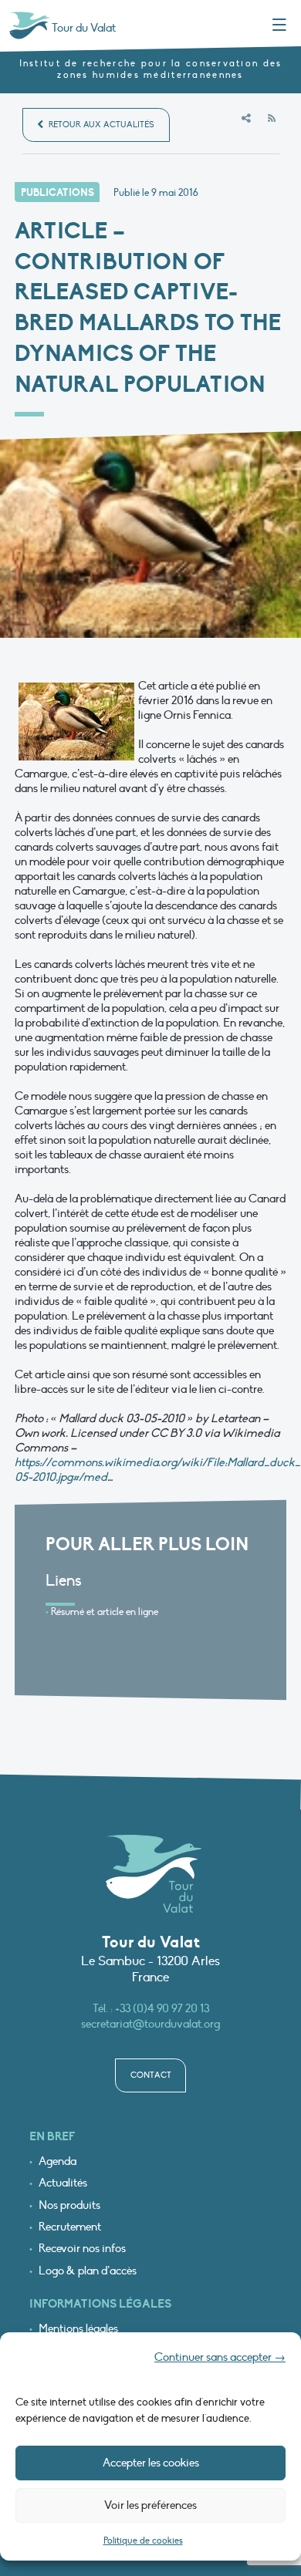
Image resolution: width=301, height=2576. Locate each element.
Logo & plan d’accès (88, 2271)
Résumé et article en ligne (105, 1612)
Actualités (63, 2183)
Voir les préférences (150, 2505)
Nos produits (69, 2205)
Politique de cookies (143, 2541)
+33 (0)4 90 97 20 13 (162, 2008)
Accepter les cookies (151, 2463)
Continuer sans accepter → (220, 2357)
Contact (151, 2075)
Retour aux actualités (100, 125)
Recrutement (70, 2227)
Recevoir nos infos (82, 2249)
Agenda (57, 2161)
